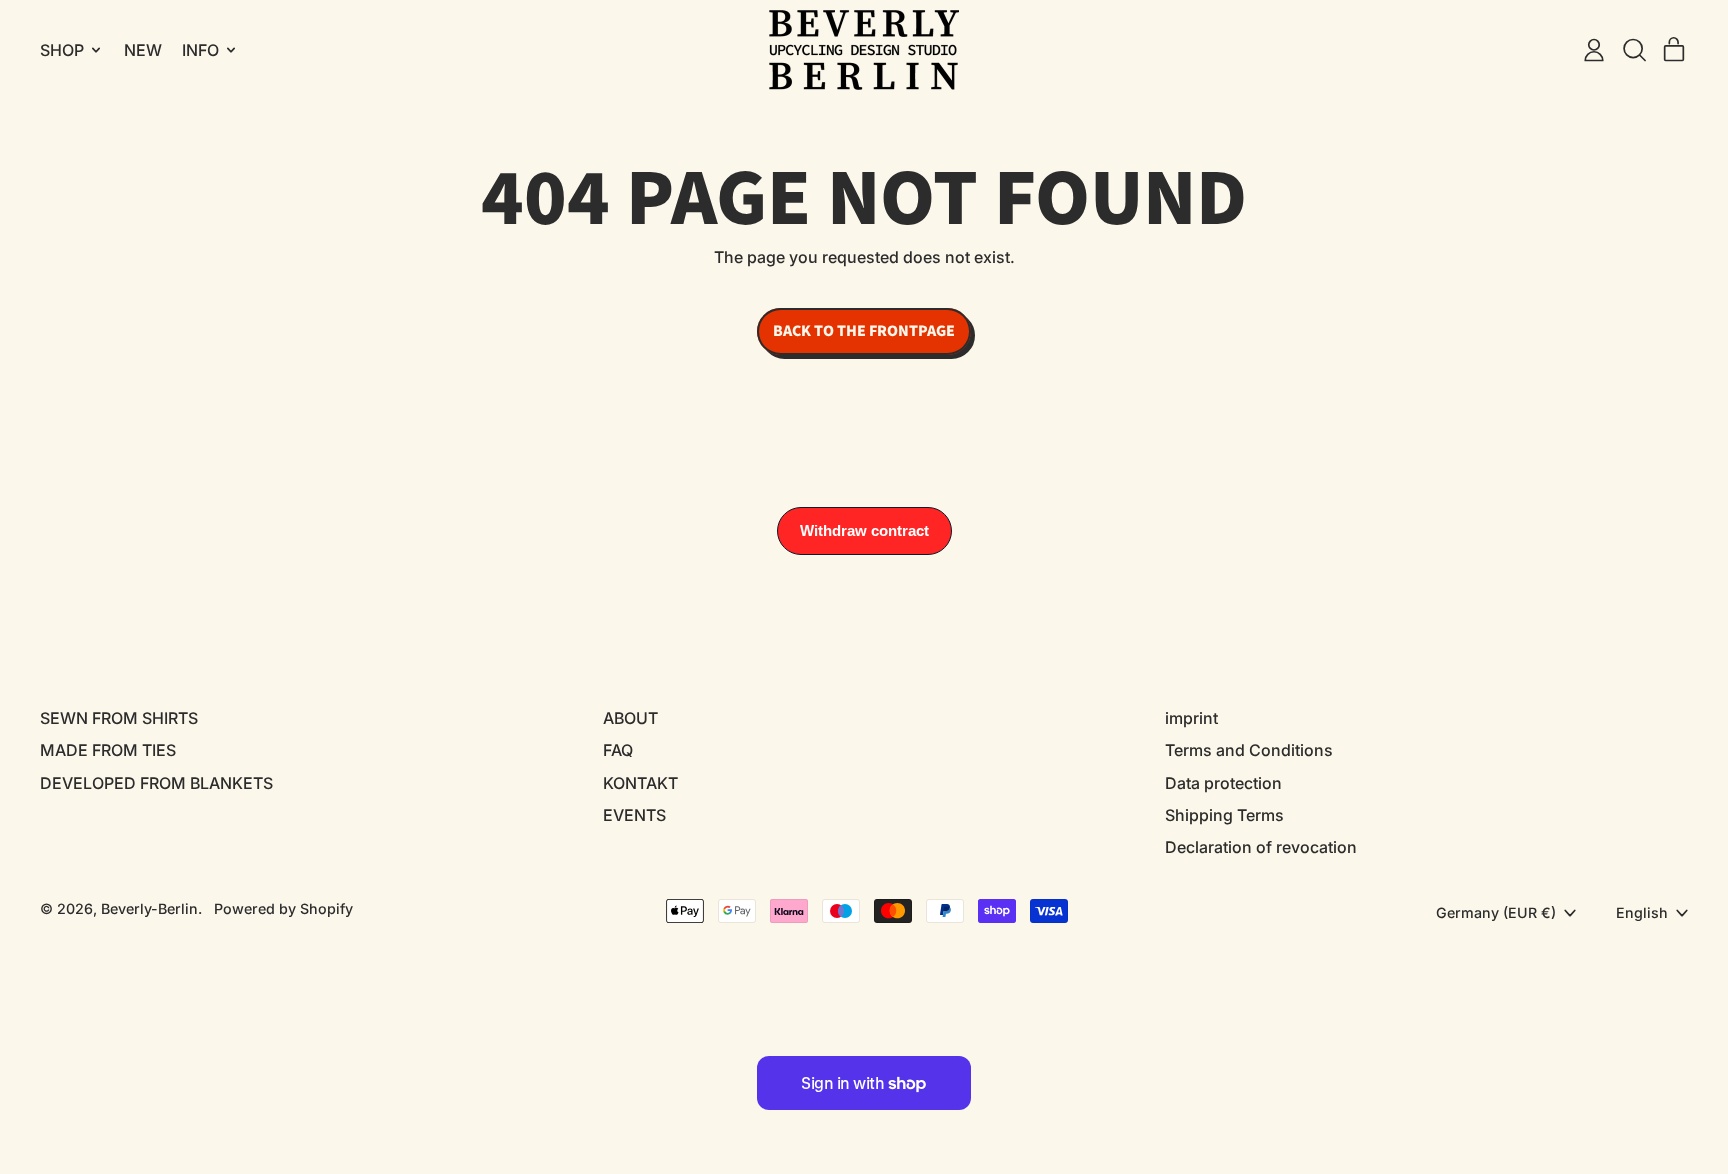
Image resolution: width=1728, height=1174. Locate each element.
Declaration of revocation (1261, 847)
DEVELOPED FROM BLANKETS (156, 783)
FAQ (618, 750)
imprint (1191, 718)
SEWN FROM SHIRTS (119, 718)
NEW (143, 50)
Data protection (1223, 783)
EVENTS (634, 815)
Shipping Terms (1224, 815)
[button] (1634, 50)
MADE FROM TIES (108, 750)
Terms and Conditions (1249, 750)
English (1642, 912)
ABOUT (630, 718)
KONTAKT (640, 783)
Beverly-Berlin (149, 908)
